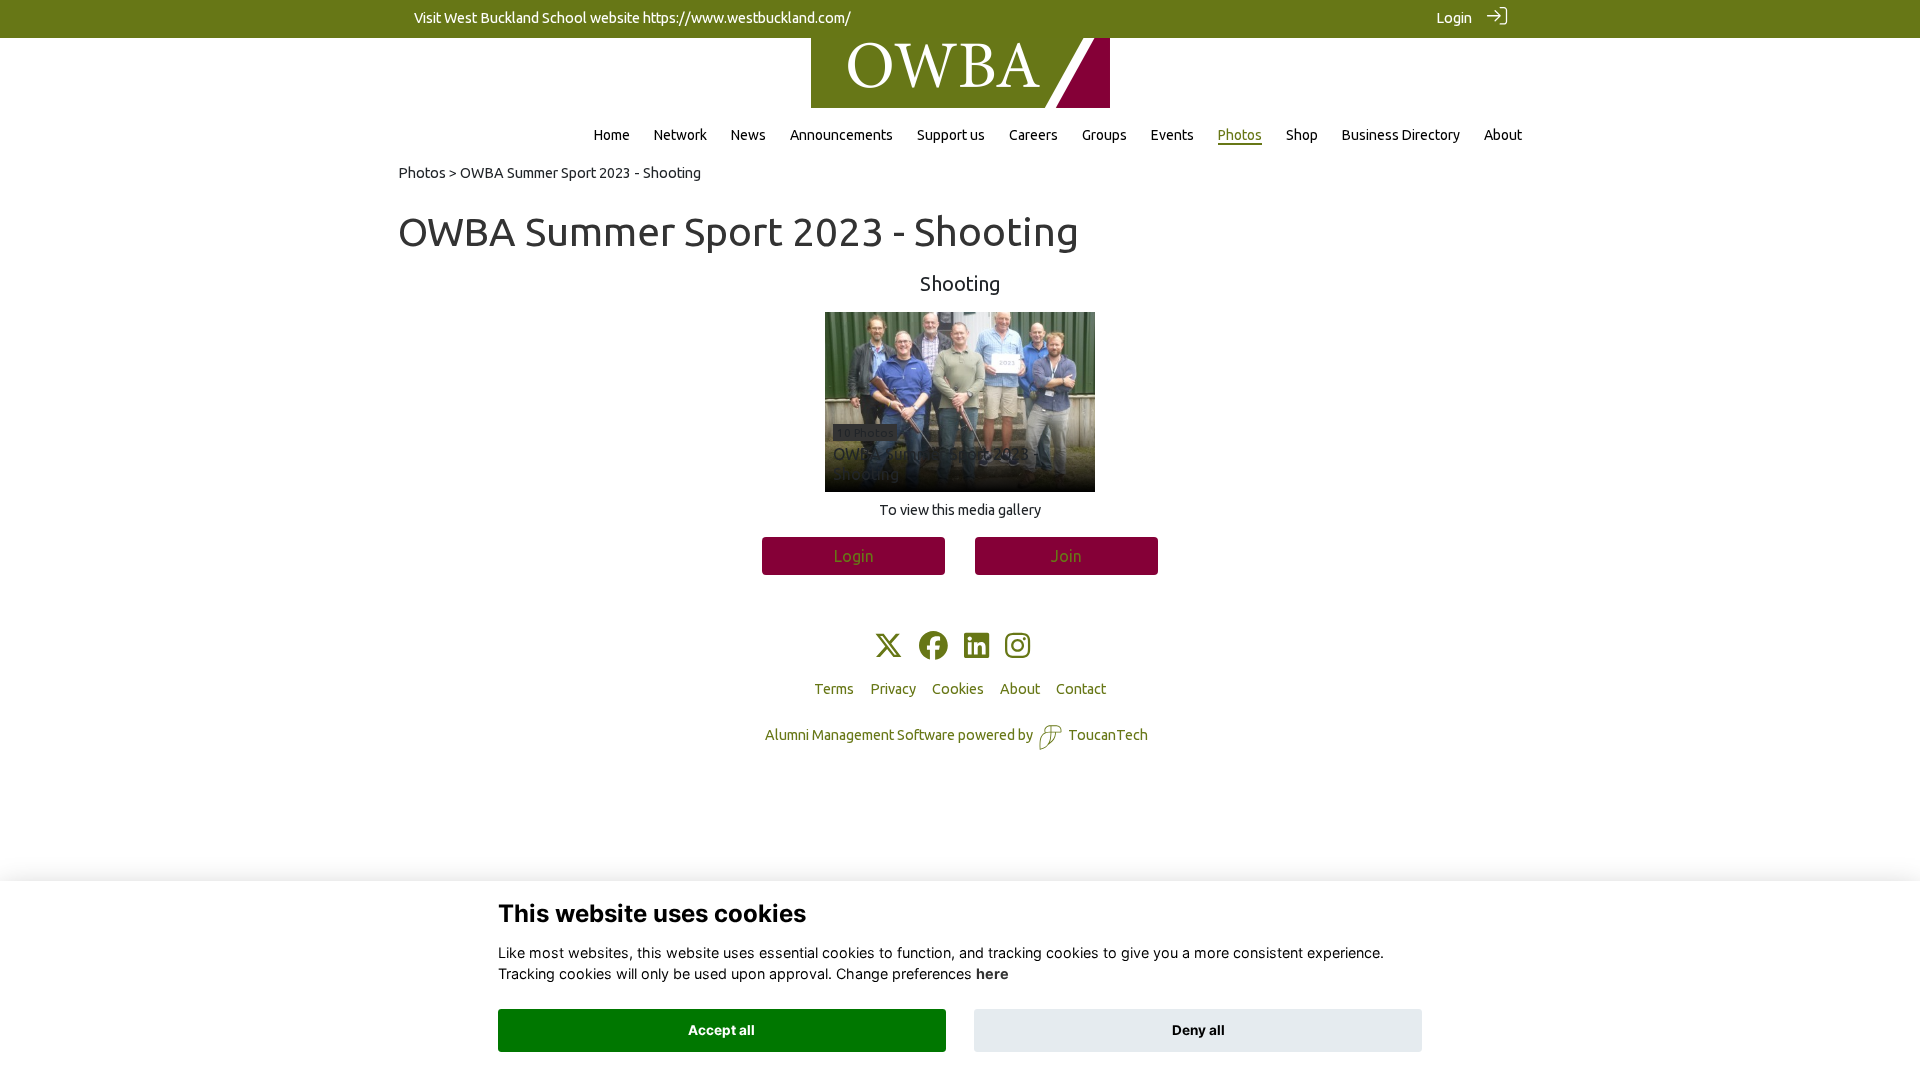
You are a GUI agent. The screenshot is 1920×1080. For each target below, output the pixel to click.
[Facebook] (933, 647)
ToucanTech (1108, 735)
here (992, 974)
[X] (888, 647)
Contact (1081, 689)
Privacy (893, 689)
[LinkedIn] (976, 647)
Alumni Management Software (860, 735)
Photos (422, 173)
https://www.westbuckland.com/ (747, 18)
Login (1454, 18)
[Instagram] (1017, 647)
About (1020, 689)
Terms (834, 689)
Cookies (958, 689)
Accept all (721, 1030)
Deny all (1198, 1030)
